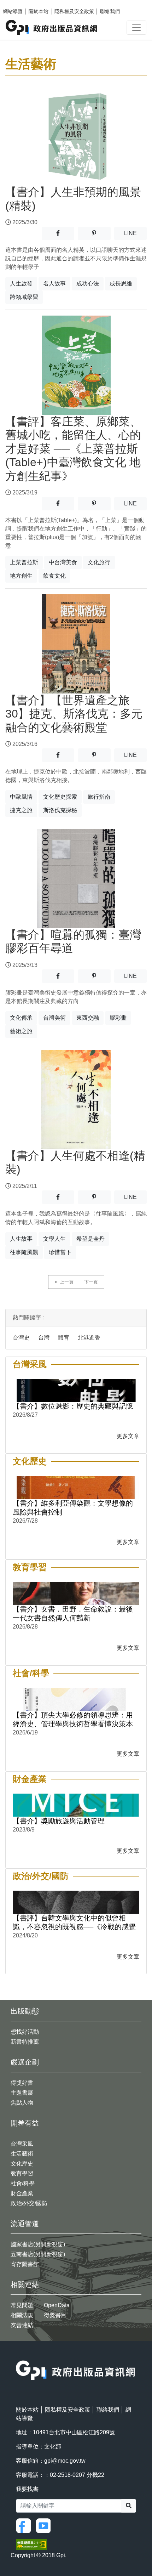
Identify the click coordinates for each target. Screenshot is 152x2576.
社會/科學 (23, 2183)
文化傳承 (21, 1018)
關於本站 (39, 11)
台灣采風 (22, 2144)
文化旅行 (99, 562)
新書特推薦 (25, 2042)
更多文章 (128, 1436)
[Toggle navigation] (136, 28)
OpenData (57, 2305)
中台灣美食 (63, 562)
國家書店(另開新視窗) (38, 2244)
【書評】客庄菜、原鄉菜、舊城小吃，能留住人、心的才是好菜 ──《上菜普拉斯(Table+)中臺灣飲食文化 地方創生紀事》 (73, 449)
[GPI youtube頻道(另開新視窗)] (45, 2525)
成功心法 (88, 284)
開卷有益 (25, 2123)
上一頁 (67, 1282)
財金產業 (22, 2193)
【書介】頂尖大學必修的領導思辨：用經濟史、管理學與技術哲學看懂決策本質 (73, 1720)
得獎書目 (55, 2315)
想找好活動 (25, 2032)
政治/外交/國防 (29, 2203)
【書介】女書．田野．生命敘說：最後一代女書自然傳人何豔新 (73, 1613)
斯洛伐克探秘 (60, 810)
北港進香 (89, 1338)
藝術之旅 (21, 1031)
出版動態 (25, 2011)
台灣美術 (54, 1018)
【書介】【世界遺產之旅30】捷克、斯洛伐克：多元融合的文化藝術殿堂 (74, 714)
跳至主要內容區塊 (20, 4)
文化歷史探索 (60, 797)
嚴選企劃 (25, 2062)
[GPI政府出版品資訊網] (52, 27)
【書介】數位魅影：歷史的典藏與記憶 (73, 1406)
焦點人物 (22, 2103)
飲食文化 (54, 576)
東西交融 (88, 1018)
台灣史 (21, 1338)
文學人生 (54, 1239)
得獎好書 (22, 2083)
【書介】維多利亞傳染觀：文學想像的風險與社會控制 (73, 1508)
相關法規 (22, 2315)
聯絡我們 (110, 11)
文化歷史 (22, 2164)
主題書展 (22, 2093)
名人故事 (54, 284)
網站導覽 (13, 11)
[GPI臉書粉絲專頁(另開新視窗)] (25, 2525)
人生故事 (21, 1239)
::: (18, 2356)
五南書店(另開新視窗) (38, 2254)
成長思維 (121, 284)
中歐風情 (21, 797)
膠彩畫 (118, 1018)
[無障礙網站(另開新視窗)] (31, 2544)
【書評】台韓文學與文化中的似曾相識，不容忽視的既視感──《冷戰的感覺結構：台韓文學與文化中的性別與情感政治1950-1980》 (74, 1923)
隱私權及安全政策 (74, 11)
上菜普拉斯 (24, 562)
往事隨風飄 (24, 1252)
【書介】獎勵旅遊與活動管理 (59, 1821)
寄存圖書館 (25, 2264)
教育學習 (22, 2173)
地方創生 (21, 576)
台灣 (44, 1338)
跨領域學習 (24, 297)
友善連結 (22, 2325)
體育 (64, 1338)
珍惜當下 (60, 1252)
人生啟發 (21, 284)
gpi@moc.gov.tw (65, 2461)
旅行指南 (99, 797)
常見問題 (22, 2305)
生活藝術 (22, 2154)
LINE (135, 233)
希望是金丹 (90, 1239)
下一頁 (91, 1282)
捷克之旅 (21, 810)
